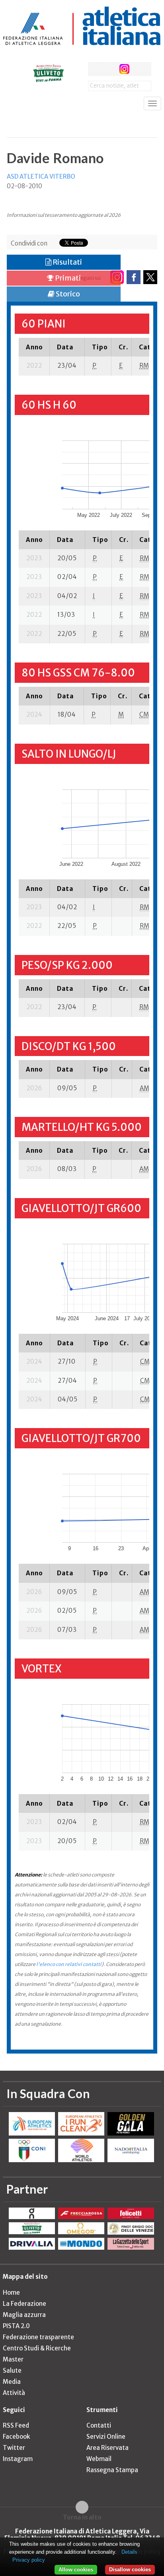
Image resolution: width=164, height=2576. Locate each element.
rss (139, 69)
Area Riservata (107, 2448)
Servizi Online (106, 2437)
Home (11, 2292)
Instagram (18, 2459)
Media (12, 2382)
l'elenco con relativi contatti (69, 1964)
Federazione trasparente (38, 2337)
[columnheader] (34, 347)
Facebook (16, 2437)
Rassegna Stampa (112, 2470)
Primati (67, 278)
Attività (14, 2393)
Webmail (99, 2459)
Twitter (14, 2448)
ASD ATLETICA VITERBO (41, 176)
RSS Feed (16, 2425)
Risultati (67, 262)
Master (13, 2359)
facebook (95, 69)
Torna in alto (82, 2517)
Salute (12, 2370)
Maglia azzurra (24, 2315)
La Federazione (24, 2304)
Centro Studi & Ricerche (37, 2348)
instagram (124, 69)
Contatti (99, 2425)
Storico (67, 294)
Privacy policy (29, 2560)
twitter (110, 69)
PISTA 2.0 (16, 2326)
